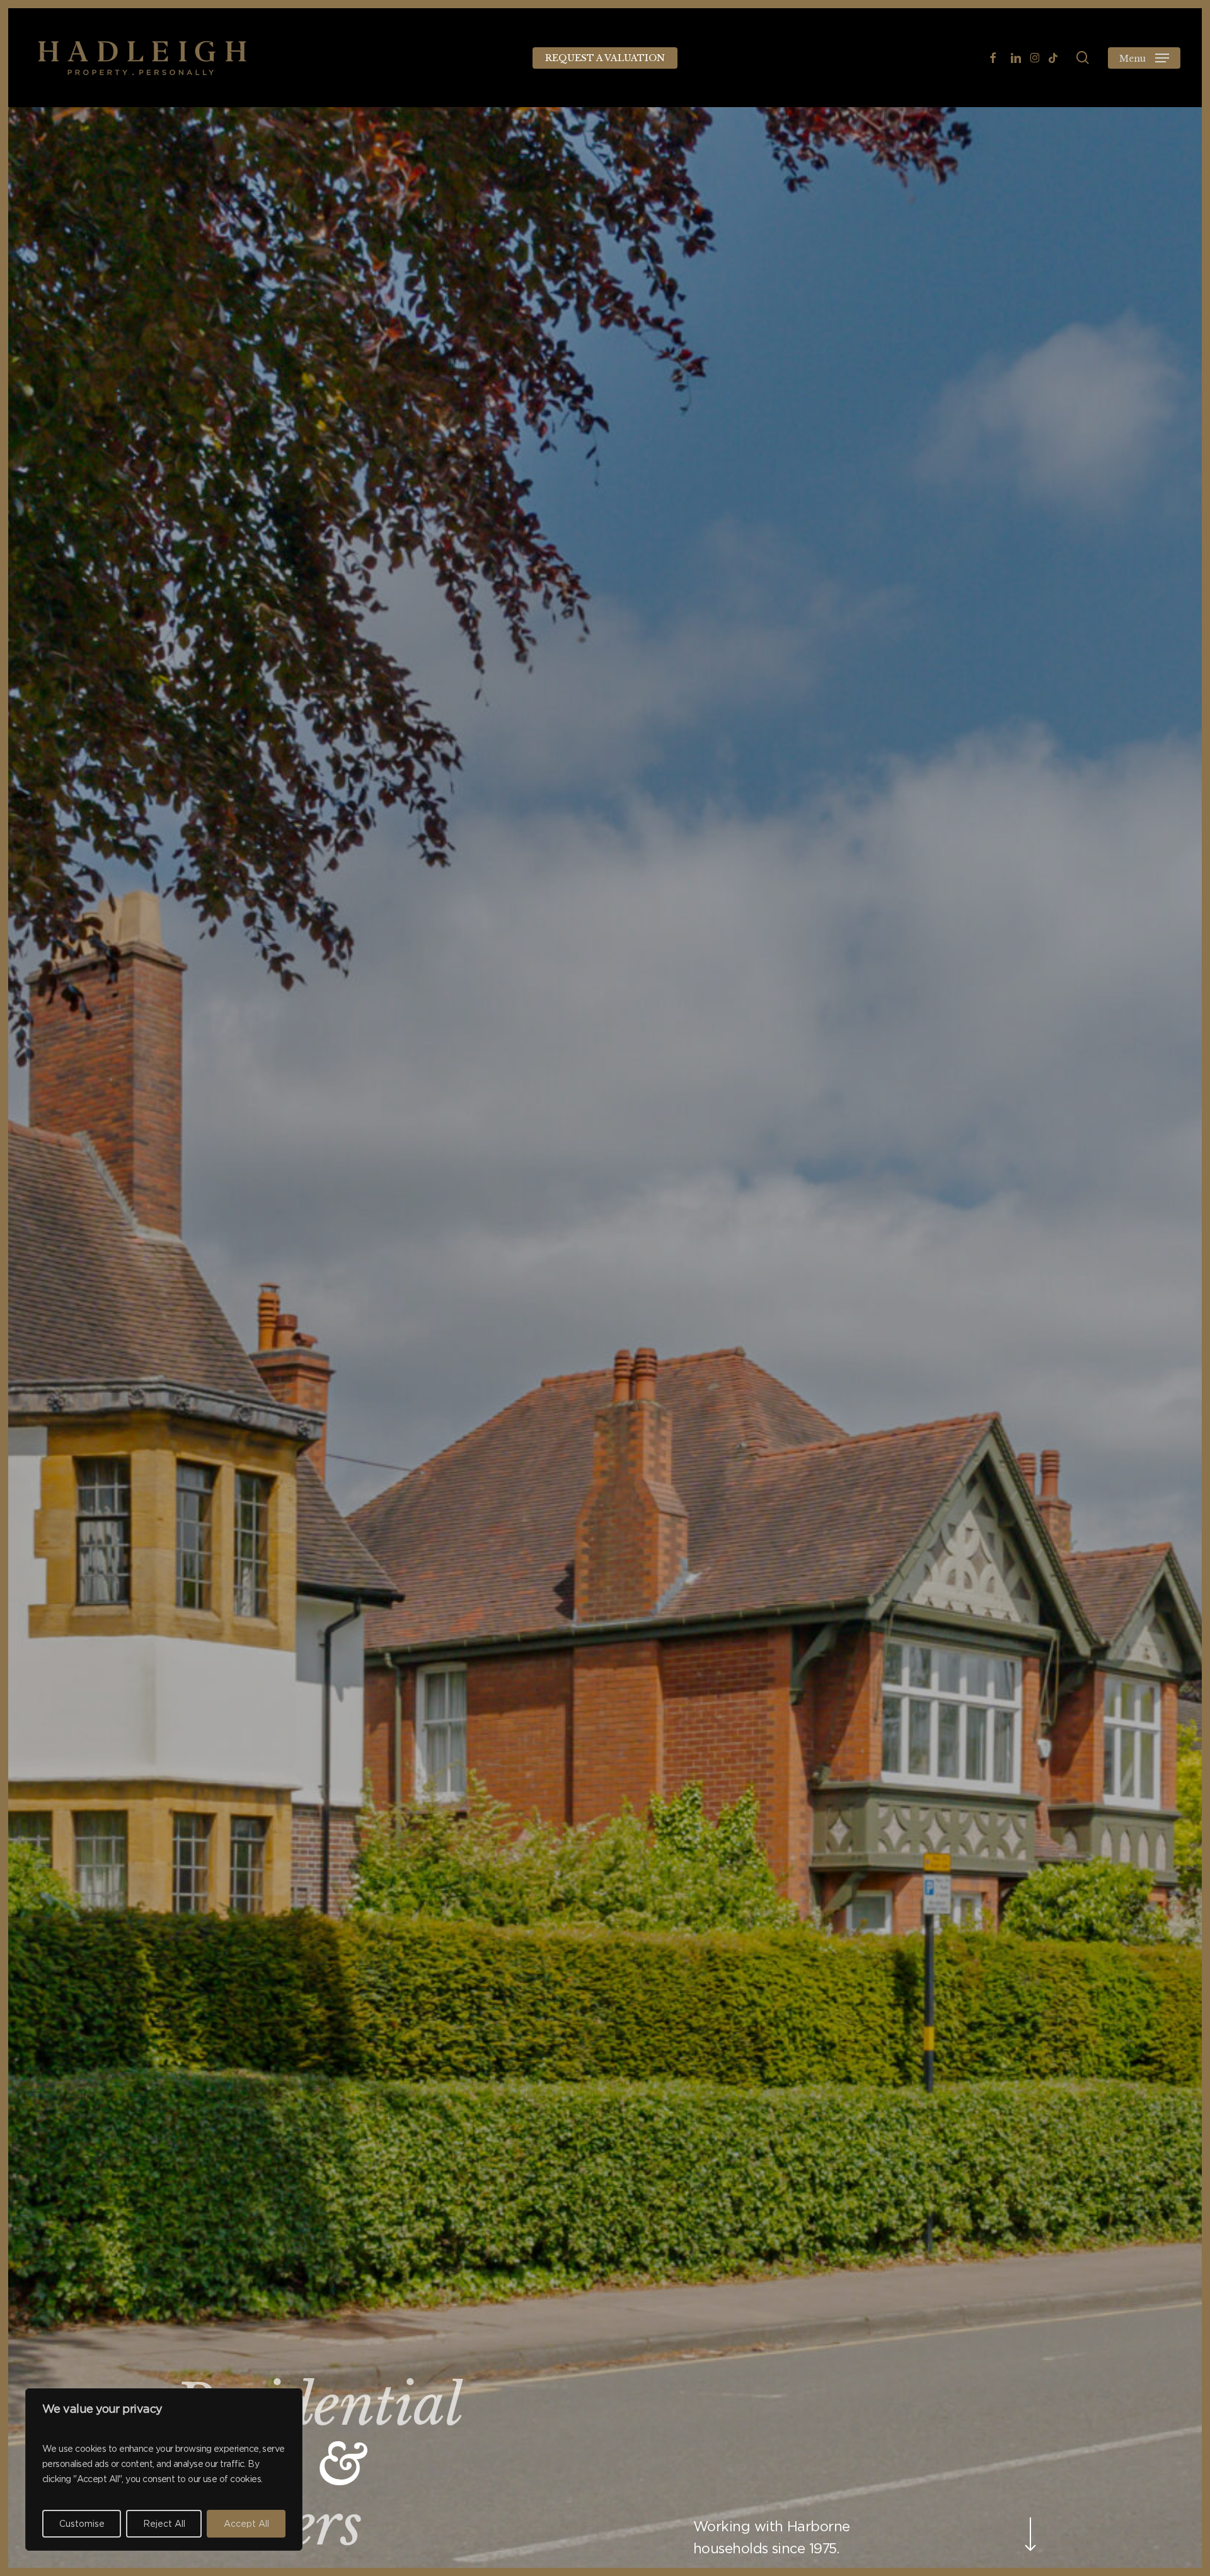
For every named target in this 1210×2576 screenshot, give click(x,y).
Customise (82, 2524)
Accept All (246, 2524)
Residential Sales (317, 2435)
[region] (164, 2470)
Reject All (164, 2524)
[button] (1144, 58)
